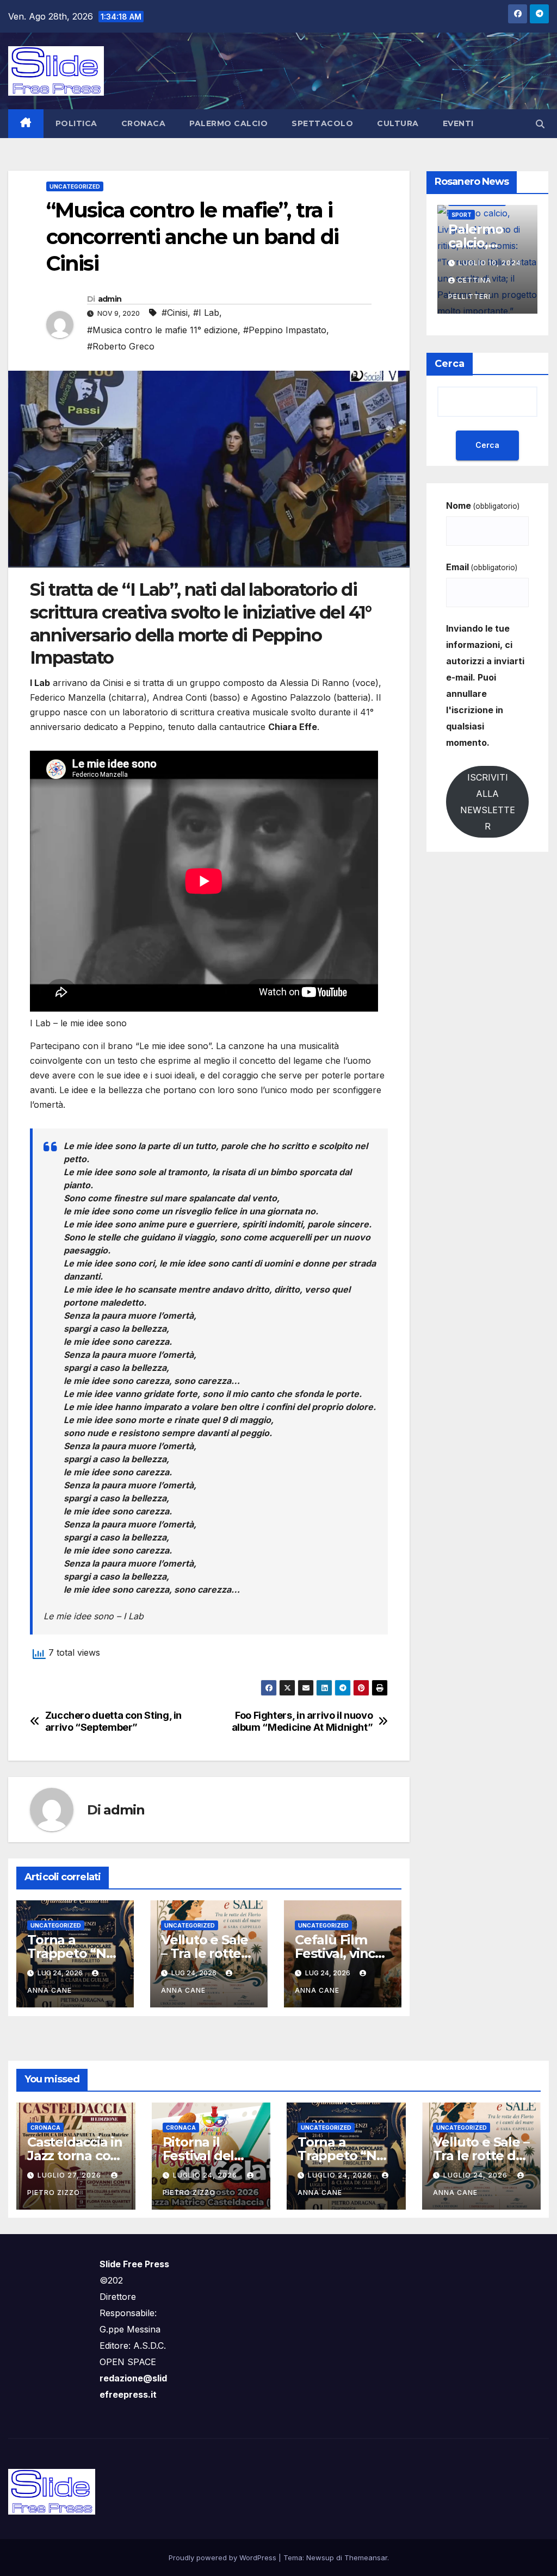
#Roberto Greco (121, 346)
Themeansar (366, 2558)
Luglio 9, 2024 (488, 263)
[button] (540, 124)
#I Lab (206, 313)
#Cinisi (175, 313)
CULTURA (398, 123)
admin (110, 299)
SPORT (462, 215)
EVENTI (458, 123)
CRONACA (144, 123)
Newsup (320, 2558)
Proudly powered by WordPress (224, 2558)
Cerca (450, 364)
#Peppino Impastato (285, 330)
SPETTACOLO (322, 123)
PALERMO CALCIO (228, 123)
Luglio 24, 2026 (206, 2175)
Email (482, 567)
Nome (483, 506)
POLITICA (76, 123)
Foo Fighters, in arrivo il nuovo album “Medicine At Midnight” (302, 1721)
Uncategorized (75, 186)
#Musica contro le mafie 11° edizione (162, 330)
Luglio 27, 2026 (70, 2175)
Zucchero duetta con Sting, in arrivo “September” (113, 1721)
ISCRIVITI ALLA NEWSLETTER (488, 802)
